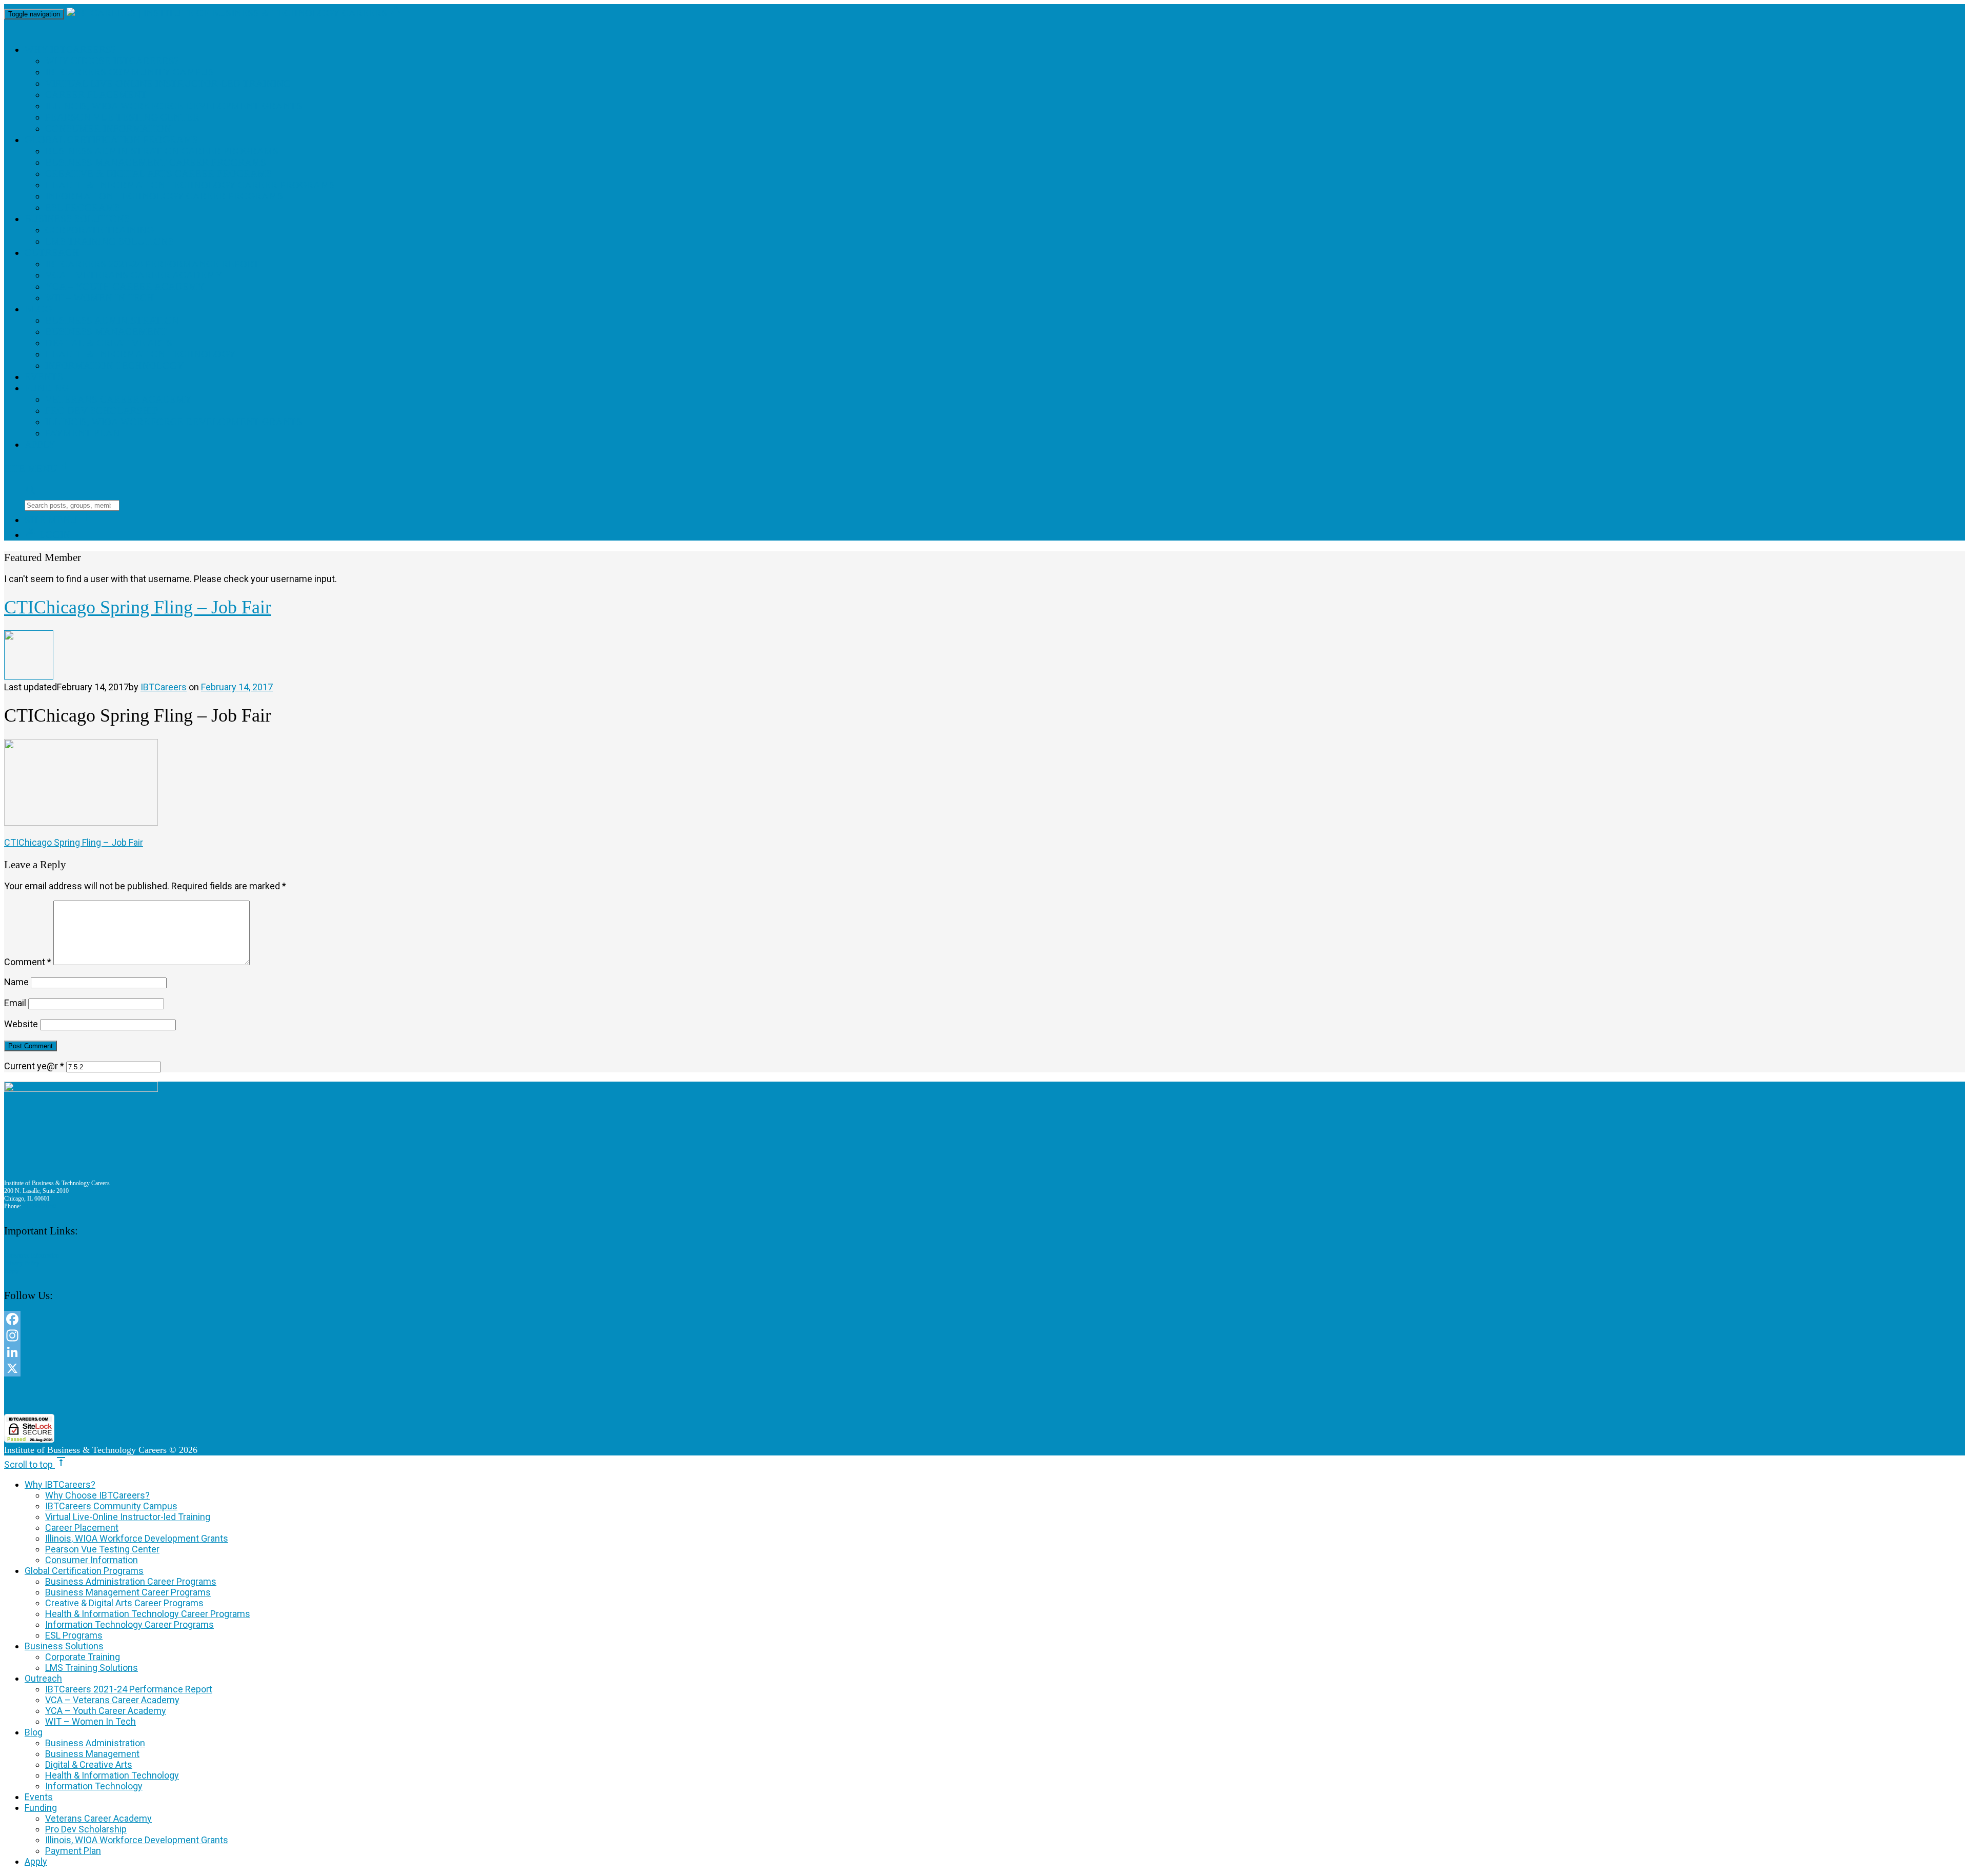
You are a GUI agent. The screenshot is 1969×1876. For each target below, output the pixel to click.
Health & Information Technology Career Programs (190, 185)
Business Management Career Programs (156, 162)
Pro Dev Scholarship (102, 411)
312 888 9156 (39, 1206)
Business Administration (112, 320)
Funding (47, 388)
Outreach (52, 253)
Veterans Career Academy (118, 399)
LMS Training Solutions (109, 241)
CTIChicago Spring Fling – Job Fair (74, 842)
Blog (38, 309)
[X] (313, 1368)
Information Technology (115, 365)
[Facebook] (313, 1319)
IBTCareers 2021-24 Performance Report (152, 264)
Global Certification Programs (111, 140)
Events (44, 377)
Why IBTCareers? (70, 49)
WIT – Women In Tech (99, 298)
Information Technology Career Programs (164, 196)
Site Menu (38, 468)
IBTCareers (164, 687)
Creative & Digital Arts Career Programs (158, 174)
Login (47, 535)
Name (16, 982)
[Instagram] (313, 1335)
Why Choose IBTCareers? (112, 61)
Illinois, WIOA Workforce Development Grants (174, 106)
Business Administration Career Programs (162, 151)
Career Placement (96, 95)
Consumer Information (108, 128)
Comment (28, 962)
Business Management (106, 332)
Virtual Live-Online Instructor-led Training (168, 83)
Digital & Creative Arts (109, 343)
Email (15, 1003)
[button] (313, 1395)
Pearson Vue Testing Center (122, 117)
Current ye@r (34, 1066)
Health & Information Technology (140, 354)
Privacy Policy (22, 1263)
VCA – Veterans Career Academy (134, 275)
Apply (40, 444)
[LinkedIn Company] (313, 1352)
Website (21, 1024)
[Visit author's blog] (29, 676)
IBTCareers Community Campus (129, 72)
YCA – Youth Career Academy (125, 286)
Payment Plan (83, 433)
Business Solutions (77, 219)
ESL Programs (83, 207)
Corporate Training (99, 230)
